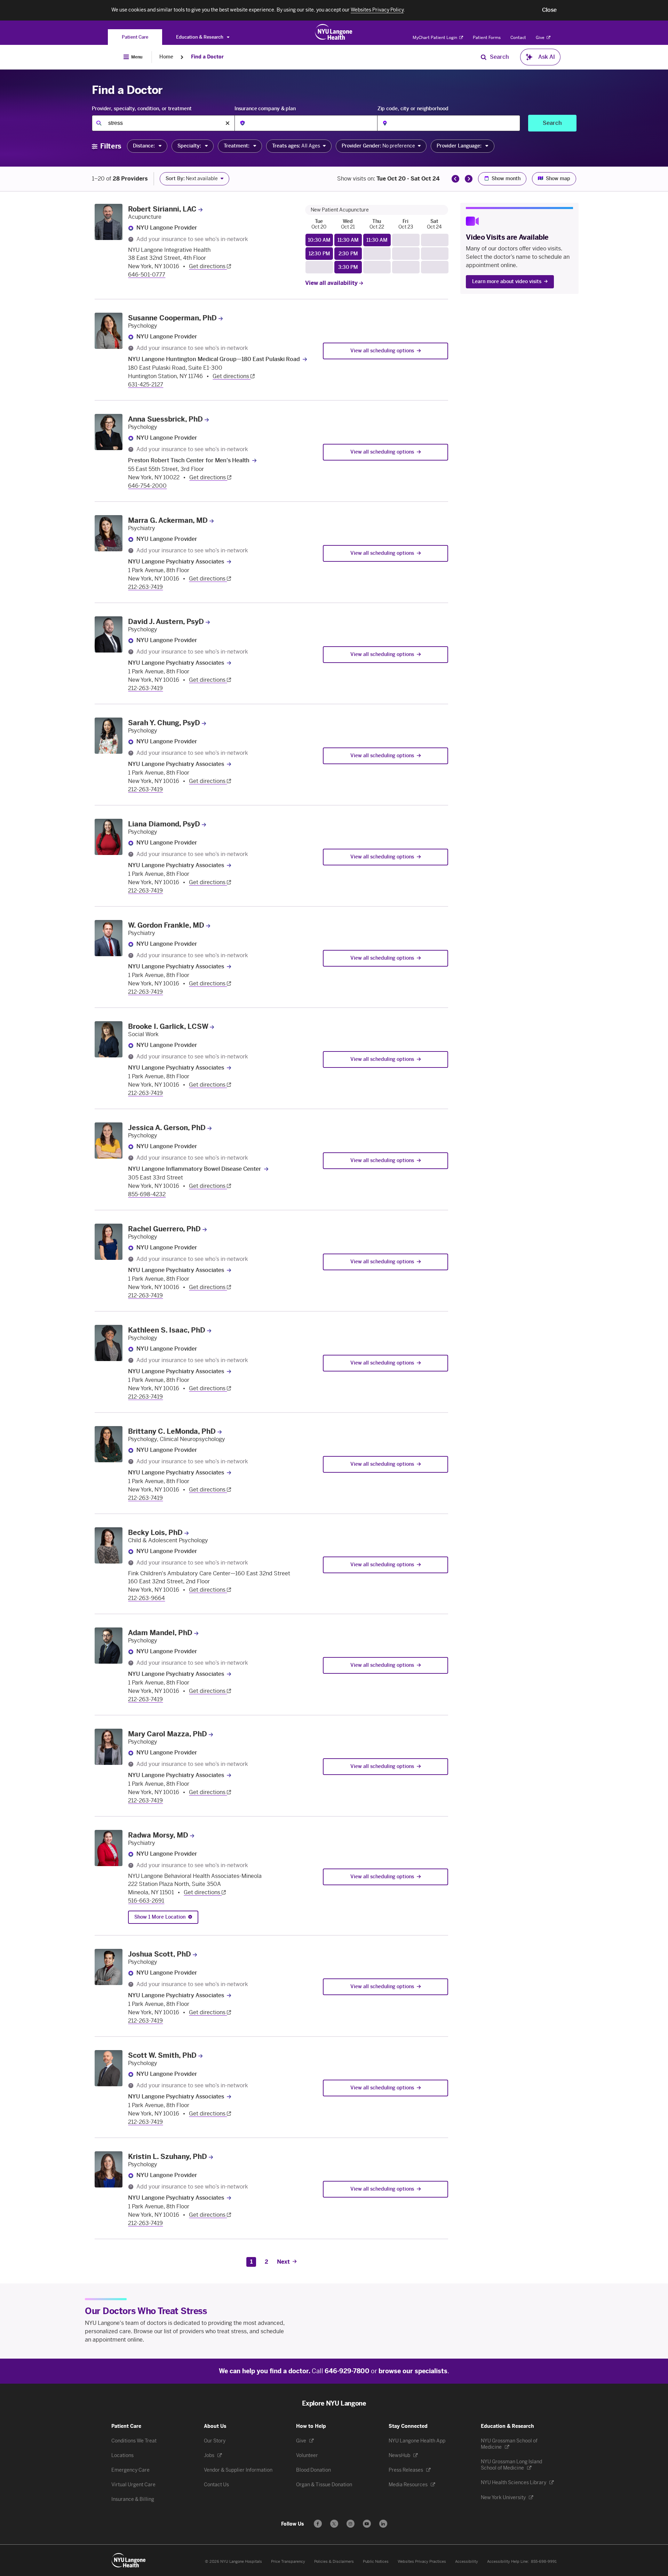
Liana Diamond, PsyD (164, 824)
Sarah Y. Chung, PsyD (164, 723)
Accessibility (467, 2562)
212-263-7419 (145, 587)
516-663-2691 (146, 1901)
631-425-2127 (146, 385)
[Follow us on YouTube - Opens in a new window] (367, 2524)
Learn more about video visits (507, 282)
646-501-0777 (147, 275)
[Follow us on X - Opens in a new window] (334, 2524)
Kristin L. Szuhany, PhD (168, 2157)
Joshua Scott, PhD (160, 1954)
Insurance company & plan (265, 109)
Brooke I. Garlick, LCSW (168, 1026)
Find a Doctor (207, 57)
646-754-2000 (147, 486)
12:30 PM (319, 254)
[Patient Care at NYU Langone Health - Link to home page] (334, 32)
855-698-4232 (147, 1194)
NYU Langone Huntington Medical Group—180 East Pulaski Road (214, 359)
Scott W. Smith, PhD (162, 2055)
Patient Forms (487, 38)
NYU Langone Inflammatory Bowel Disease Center (195, 1169)
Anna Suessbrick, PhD (165, 419)
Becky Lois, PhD (155, 1533)
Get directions (208, 266)
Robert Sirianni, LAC (162, 209)
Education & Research (200, 37)
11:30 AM (348, 240)
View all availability (332, 283)
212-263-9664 (146, 1598)
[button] (549, 10)
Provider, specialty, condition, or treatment (142, 109)
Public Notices (376, 2562)
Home (166, 57)
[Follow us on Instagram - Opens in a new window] (351, 2524)
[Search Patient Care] (484, 57)
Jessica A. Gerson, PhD (167, 1128)
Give (541, 38)
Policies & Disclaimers (334, 2562)
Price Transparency (288, 2562)
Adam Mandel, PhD (160, 1633)
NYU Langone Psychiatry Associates (176, 562)
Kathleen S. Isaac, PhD (167, 1330)
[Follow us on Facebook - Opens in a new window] (318, 2524)
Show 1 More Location (160, 1917)
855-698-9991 (544, 2562)
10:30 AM (319, 240)
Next (283, 2262)
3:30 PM (348, 267)
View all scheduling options (382, 351)
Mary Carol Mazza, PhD (168, 1734)
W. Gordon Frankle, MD (166, 925)
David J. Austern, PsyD (166, 622)
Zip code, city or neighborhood (413, 109)
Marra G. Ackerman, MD (168, 520)
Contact (518, 38)
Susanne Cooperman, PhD (172, 318)
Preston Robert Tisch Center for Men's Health (189, 460)
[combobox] (163, 123)
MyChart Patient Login (435, 38)
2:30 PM (348, 254)
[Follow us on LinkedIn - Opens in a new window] (383, 2524)
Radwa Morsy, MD (158, 1835)
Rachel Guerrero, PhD (164, 1229)
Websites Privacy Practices (422, 2562)
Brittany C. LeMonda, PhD (172, 1431)
